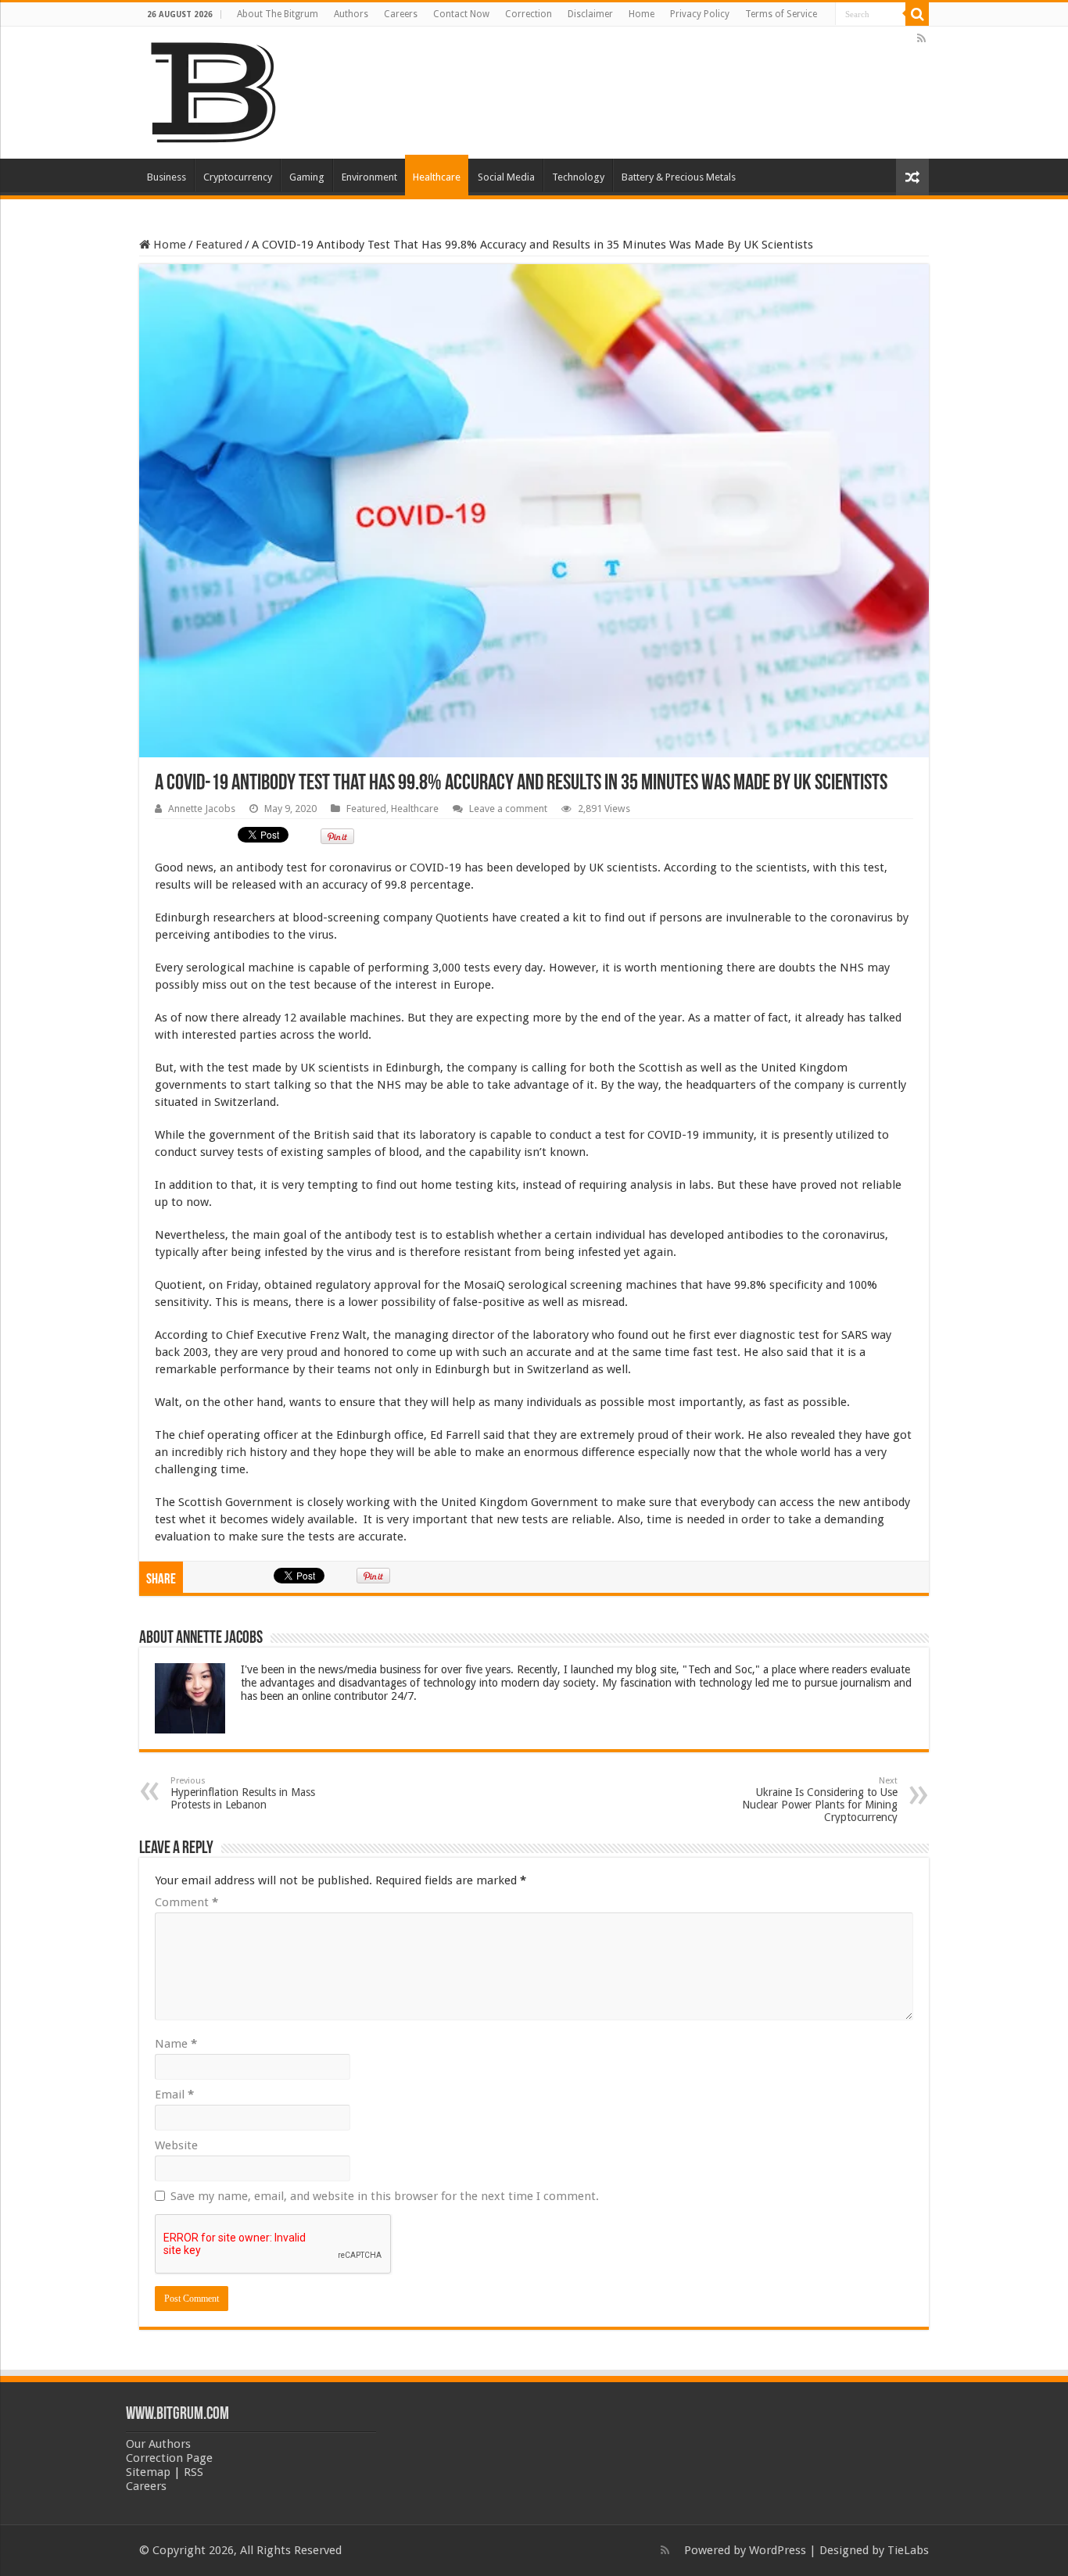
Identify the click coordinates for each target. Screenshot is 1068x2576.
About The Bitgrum (278, 14)
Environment (369, 177)
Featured (219, 245)
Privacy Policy (700, 14)
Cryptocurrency (238, 177)
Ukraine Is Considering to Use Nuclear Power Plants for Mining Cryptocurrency (820, 1800)
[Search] (917, 14)
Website (176, 2145)
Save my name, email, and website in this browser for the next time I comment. (385, 2196)
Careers (401, 14)
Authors (351, 14)
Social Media (506, 177)
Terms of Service (781, 14)
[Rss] (921, 38)
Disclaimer (590, 14)
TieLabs (908, 2550)
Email (174, 2095)
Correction (529, 14)
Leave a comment (508, 809)
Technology (578, 177)
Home (642, 14)
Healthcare (437, 177)
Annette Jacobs (202, 809)
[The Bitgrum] (213, 90)
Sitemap (148, 2472)
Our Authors (158, 2444)
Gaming (307, 177)
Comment (186, 1902)
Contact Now (461, 14)
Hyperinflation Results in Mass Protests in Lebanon (243, 1793)
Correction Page (169, 2458)
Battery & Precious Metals (679, 177)
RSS (194, 2472)
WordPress (778, 2550)
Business (167, 177)
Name (176, 2044)
